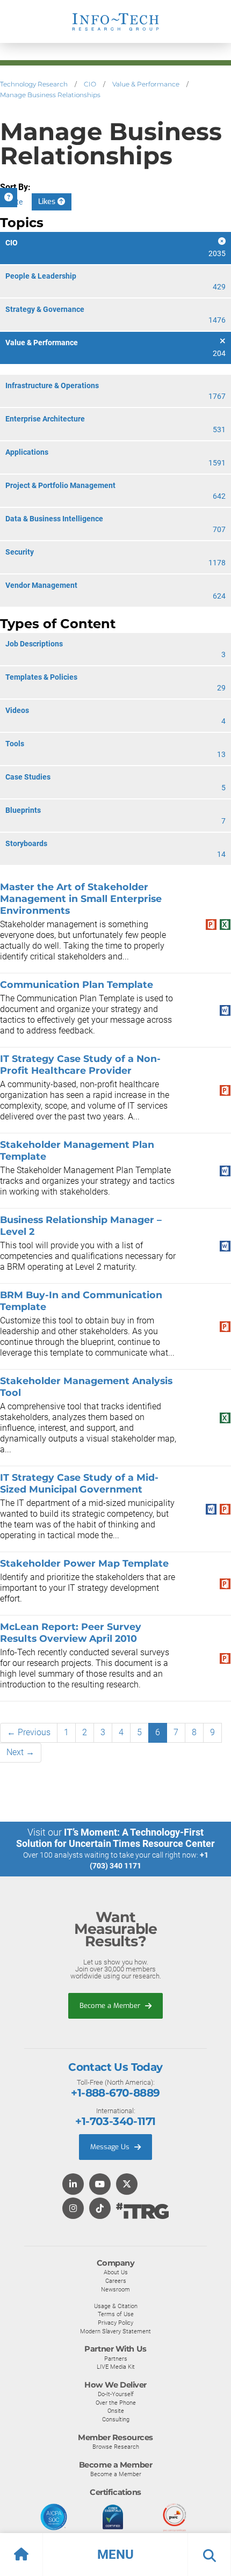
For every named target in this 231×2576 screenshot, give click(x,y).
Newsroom (115, 2289)
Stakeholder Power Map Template (84, 1563)
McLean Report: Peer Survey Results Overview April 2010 (71, 1632)
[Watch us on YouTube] (100, 2185)
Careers (116, 2281)
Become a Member (111, 2006)
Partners (116, 2359)
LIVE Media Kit (116, 2367)
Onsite (116, 2411)
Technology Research (34, 84)
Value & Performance (146, 84)
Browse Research (116, 2447)
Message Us (111, 2147)
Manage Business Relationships (50, 95)
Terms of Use (116, 2314)
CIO (90, 84)
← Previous (29, 1732)
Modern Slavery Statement (115, 2331)
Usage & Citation (116, 2306)
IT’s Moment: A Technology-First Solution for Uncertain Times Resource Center (115, 1838)
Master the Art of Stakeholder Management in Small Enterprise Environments (81, 898)
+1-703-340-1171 (115, 2121)
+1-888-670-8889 (115, 2093)
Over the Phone (116, 2403)
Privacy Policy (115, 2323)
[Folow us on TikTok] (100, 2209)
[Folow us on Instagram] (73, 2209)
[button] (115, 2555)
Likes (48, 202)
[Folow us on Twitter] (127, 2185)
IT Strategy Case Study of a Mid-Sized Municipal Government (79, 1483)
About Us (116, 2272)
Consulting (116, 2419)
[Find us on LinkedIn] (73, 2185)
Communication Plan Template (77, 984)
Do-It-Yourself (116, 2394)
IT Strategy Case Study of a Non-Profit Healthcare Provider (80, 1064)
